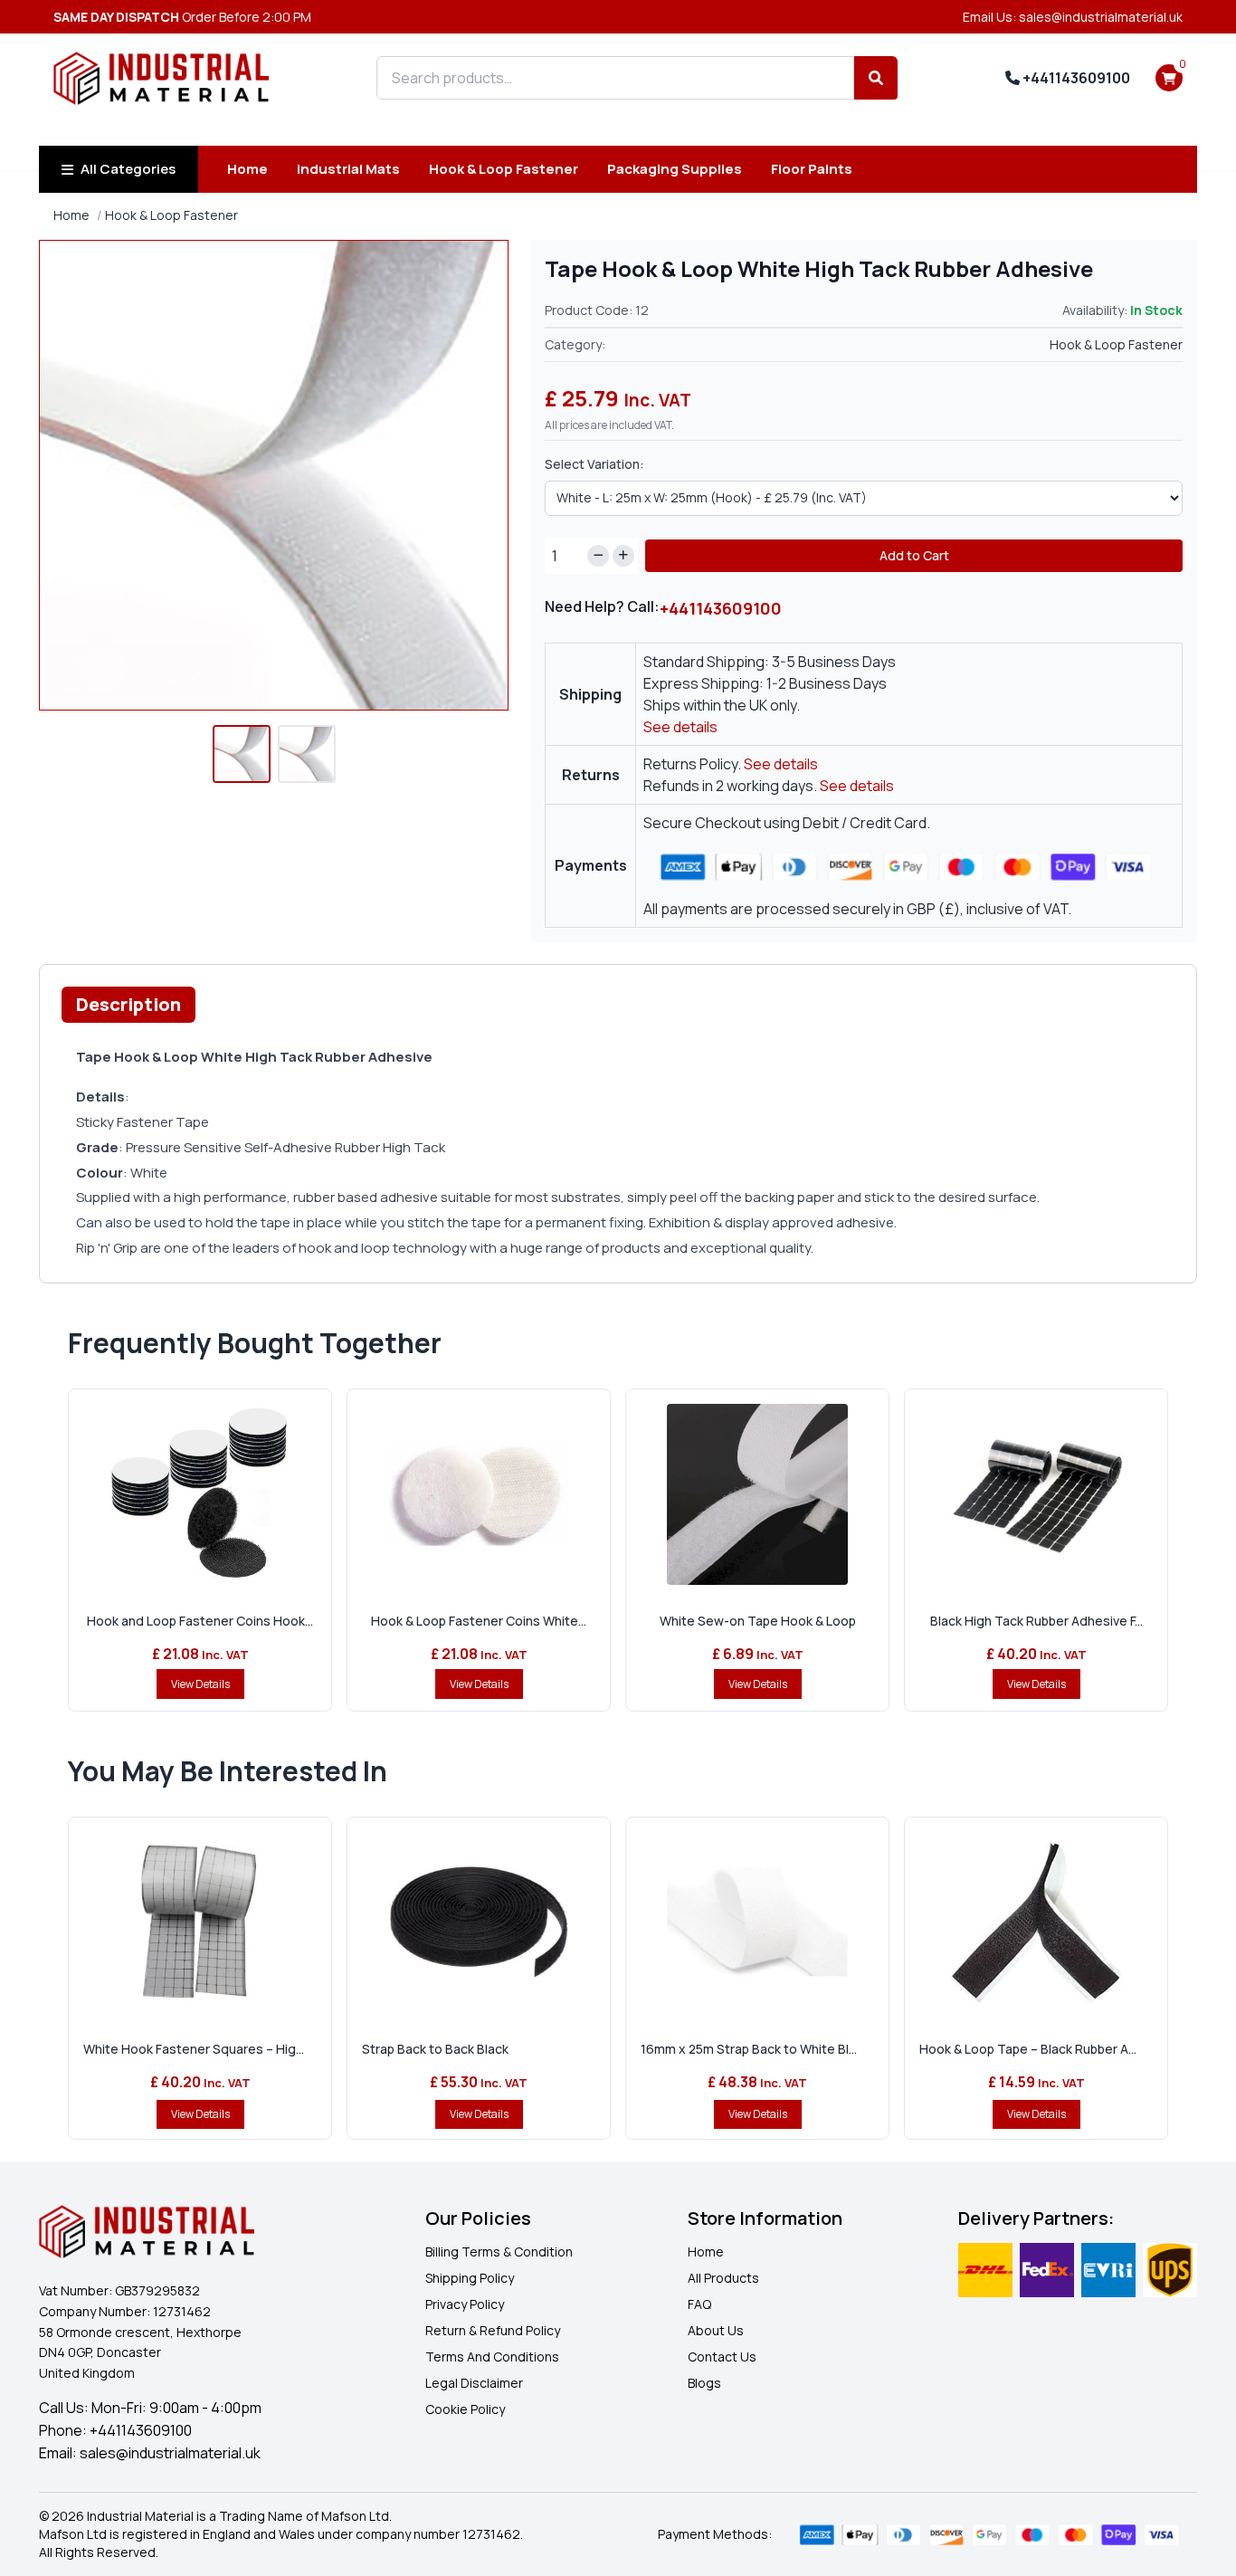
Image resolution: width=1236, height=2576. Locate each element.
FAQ (699, 2304)
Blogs (704, 2383)
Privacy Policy (465, 2304)
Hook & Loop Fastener (504, 169)
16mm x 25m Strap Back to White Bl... (749, 2049)
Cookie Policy (465, 2409)
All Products (723, 2278)
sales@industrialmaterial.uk (170, 2453)
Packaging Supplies (675, 169)
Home (247, 169)
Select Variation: (594, 464)
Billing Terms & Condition (499, 2252)
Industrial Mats (348, 169)
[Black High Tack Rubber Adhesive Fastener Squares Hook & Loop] (1036, 1494)
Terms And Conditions (492, 2357)
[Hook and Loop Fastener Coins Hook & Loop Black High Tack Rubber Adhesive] (200, 1494)
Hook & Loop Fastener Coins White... (479, 1621)
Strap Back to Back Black (435, 2049)
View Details (200, 1684)
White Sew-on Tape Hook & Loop (758, 1621)
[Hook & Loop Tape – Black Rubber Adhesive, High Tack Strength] (1036, 1922)
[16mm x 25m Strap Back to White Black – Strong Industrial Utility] (757, 1922)
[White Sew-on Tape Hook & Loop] (757, 1494)
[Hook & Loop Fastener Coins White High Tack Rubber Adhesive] (479, 1494)
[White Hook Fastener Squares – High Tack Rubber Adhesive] (200, 1922)
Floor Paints (812, 169)
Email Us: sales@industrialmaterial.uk (1073, 17)
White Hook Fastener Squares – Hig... (194, 2049)
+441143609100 (1075, 78)
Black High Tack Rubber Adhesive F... (1036, 1621)
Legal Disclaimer (474, 2383)
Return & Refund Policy (493, 2330)
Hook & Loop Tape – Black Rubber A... (1028, 2049)
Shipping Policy (470, 2278)
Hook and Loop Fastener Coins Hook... (200, 1621)
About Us (716, 2330)
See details (680, 727)
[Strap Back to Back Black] (479, 1922)
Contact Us (722, 2357)
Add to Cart (914, 555)
